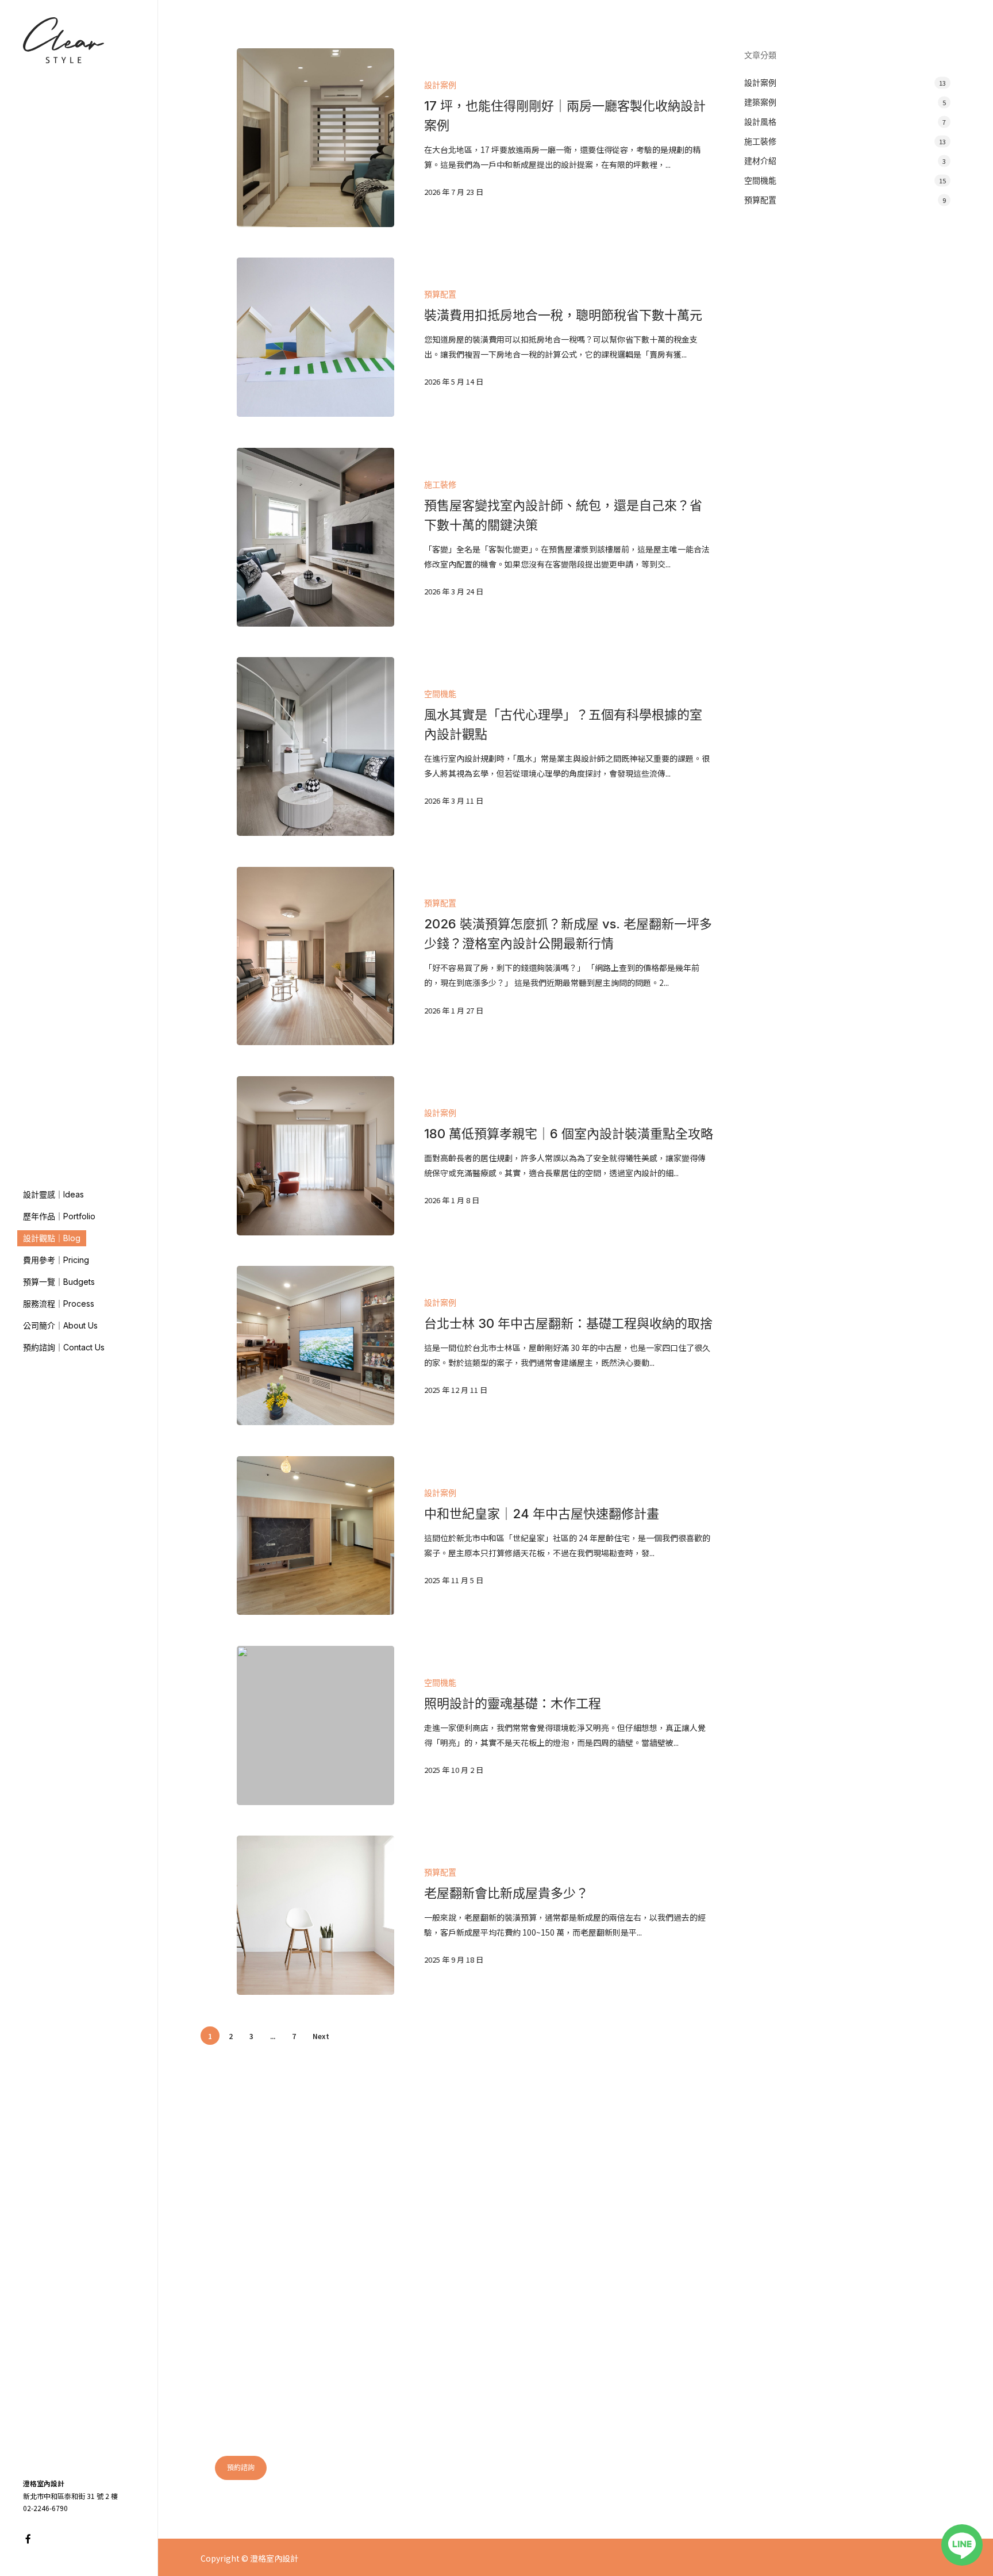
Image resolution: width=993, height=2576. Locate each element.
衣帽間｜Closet (626, 2299)
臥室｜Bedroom (628, 2204)
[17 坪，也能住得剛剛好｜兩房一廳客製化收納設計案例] (315, 138)
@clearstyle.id (659, 2488)
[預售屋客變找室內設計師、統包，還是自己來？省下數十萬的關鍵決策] (315, 537)
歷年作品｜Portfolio (808, 2185)
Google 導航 (753, 2443)
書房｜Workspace (631, 2261)
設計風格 (760, 122)
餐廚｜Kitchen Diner (636, 2223)
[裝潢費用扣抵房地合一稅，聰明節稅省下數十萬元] (315, 337)
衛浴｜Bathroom (630, 2280)
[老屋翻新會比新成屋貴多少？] (315, 1915)
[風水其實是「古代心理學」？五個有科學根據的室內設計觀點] (315, 746)
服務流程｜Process (805, 2242)
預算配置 (440, 294)
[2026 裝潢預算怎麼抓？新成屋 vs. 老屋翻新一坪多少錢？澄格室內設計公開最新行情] (315, 956)
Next (321, 2036)
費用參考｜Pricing (804, 2223)
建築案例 (760, 102)
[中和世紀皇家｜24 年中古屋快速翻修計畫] (315, 1536)
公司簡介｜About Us (808, 2261)
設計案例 (440, 85)
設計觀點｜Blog (799, 2204)
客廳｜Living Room (634, 2185)
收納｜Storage (625, 2242)
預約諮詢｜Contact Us (811, 2280)
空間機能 (440, 694)
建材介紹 (760, 161)
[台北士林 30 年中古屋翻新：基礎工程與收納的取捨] (315, 1345)
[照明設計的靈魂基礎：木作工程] (315, 1725)
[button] (241, 2468)
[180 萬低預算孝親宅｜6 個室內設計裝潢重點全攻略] (315, 1156)
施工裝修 (440, 484)
